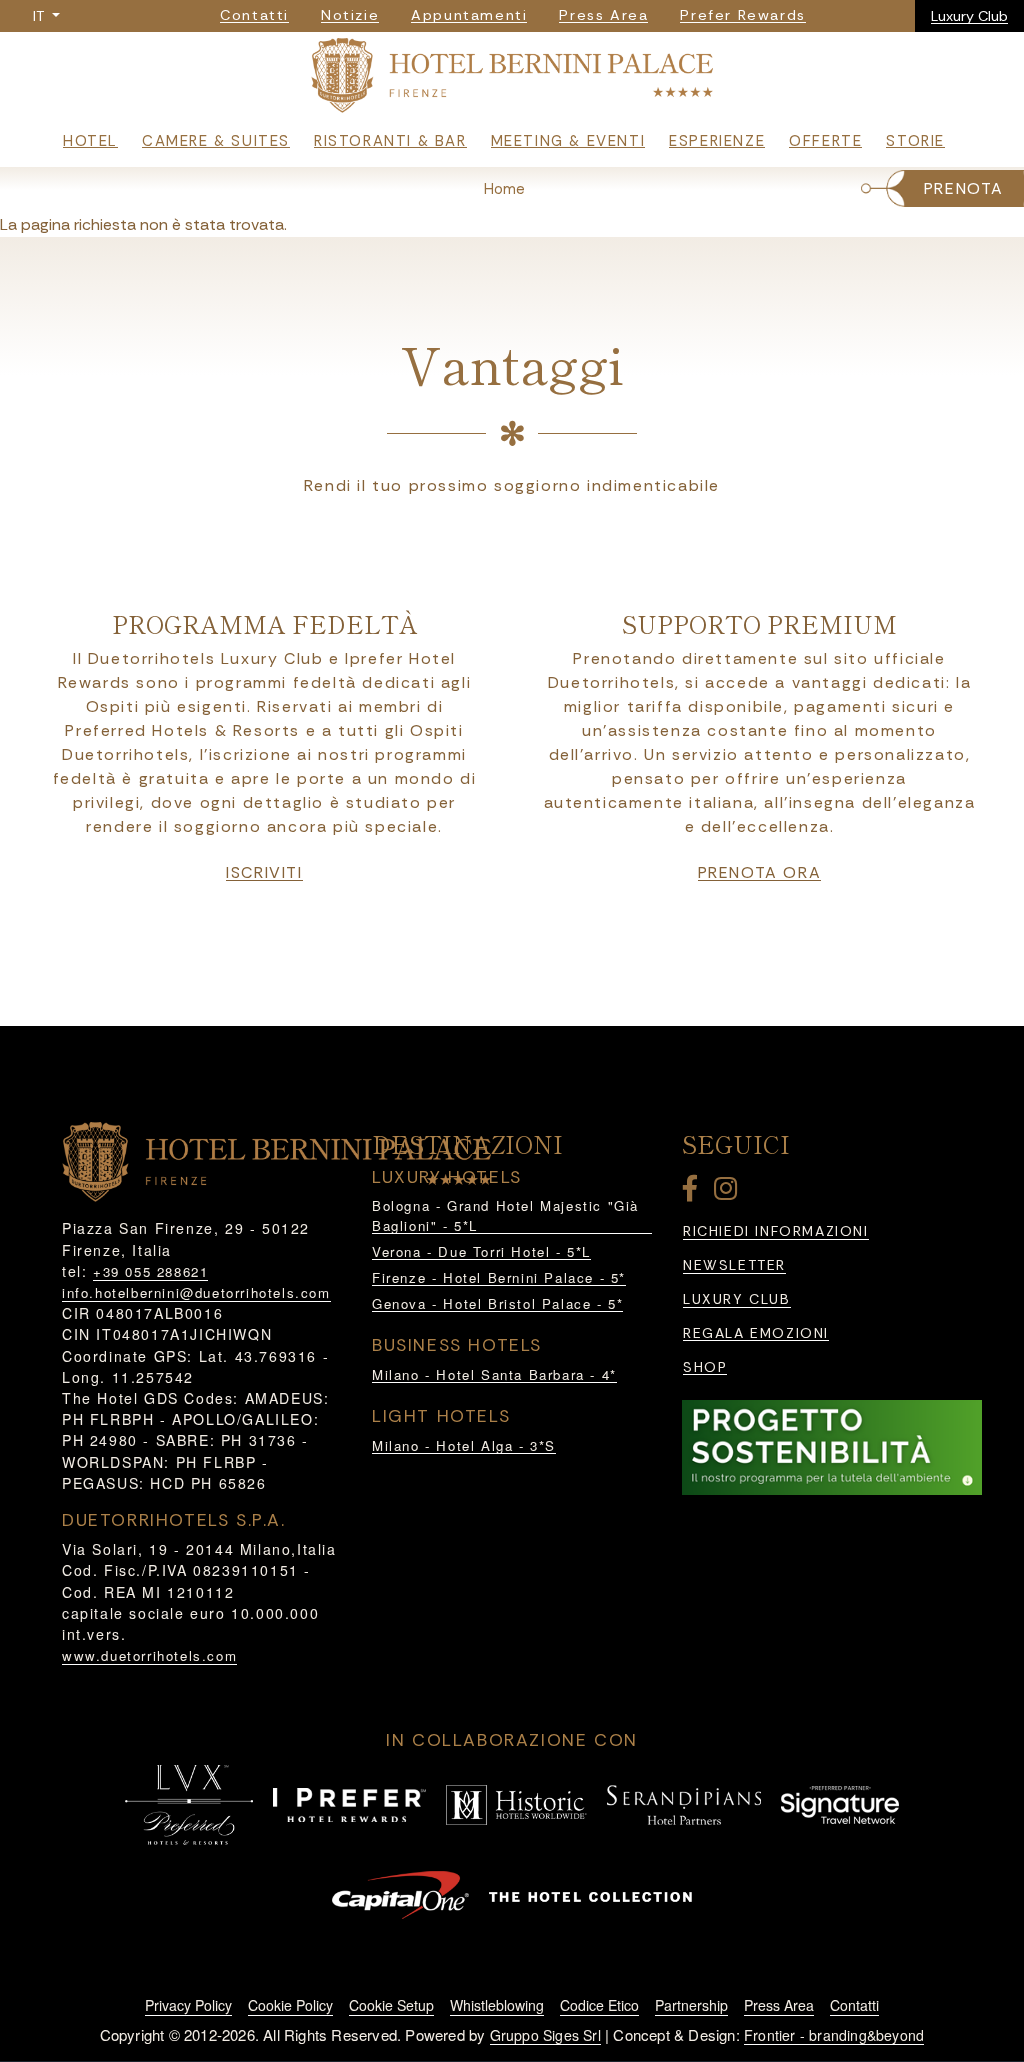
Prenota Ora (760, 873)
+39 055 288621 (150, 1271)
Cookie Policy (290, 2005)
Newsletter (734, 1265)
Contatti (854, 2005)
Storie (915, 141)
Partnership (691, 2005)
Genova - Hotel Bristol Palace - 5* (497, 1303)
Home (504, 189)
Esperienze (717, 141)
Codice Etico (599, 2005)
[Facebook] (694, 1192)
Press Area (779, 2005)
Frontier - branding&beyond (834, 2035)
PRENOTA (964, 188)
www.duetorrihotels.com (149, 1655)
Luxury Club (969, 16)
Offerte (825, 141)
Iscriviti (264, 873)
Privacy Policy (188, 2005)
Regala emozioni (756, 1333)
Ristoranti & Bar (390, 141)
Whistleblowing (497, 2005)
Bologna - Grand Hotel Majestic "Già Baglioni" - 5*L (505, 1215)
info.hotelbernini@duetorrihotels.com (196, 1292)
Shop (705, 1367)
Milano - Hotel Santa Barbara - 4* (494, 1374)
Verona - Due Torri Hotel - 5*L (481, 1251)
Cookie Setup (391, 2005)
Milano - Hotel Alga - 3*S (464, 1445)
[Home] (512, 79)
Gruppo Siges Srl (545, 2035)
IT (40, 16)
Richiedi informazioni (776, 1231)
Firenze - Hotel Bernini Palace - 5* (499, 1277)
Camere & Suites (216, 141)
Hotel (90, 141)
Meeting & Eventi (568, 141)
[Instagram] (729, 1192)
